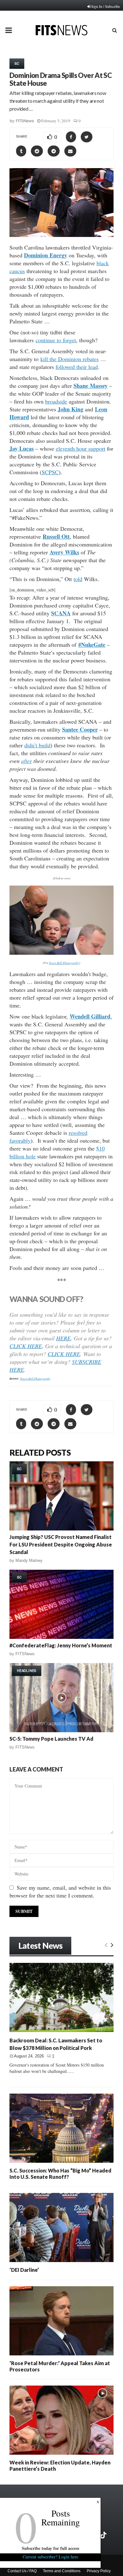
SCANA (61, 613)
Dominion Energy (46, 255)
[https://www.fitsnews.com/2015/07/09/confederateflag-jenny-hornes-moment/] (61, 1604)
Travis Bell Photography (64, 963)
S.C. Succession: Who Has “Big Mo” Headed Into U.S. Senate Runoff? (60, 2174)
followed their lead (77, 367)
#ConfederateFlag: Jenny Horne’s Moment (61, 1645)
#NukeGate (92, 645)
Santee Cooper (80, 729)
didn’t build (37, 745)
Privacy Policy (99, 2571)
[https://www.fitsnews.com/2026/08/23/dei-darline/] (61, 2227)
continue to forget (56, 340)
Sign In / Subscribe (105, 6)
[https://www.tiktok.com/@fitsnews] (104, 2535)
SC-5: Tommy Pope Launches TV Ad (51, 1739)
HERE (63, 1338)
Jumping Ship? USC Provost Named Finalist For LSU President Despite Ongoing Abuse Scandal (61, 1544)
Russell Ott (56, 536)
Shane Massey (91, 386)
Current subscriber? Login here (50, 2557)
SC (17, 63)
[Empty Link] (106, 1945)
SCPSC (50, 472)
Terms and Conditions (62, 2571)
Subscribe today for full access (50, 2548)
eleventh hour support (81, 448)
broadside (56, 401)
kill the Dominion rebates (70, 359)
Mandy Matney (29, 1560)
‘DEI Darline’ (24, 2270)
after (26, 761)
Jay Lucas (22, 448)
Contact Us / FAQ (22, 2571)
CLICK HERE (26, 1346)
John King (70, 409)
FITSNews (25, 121)
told (78, 579)
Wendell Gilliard (90, 1016)
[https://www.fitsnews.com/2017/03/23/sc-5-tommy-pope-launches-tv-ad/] (61, 1698)
